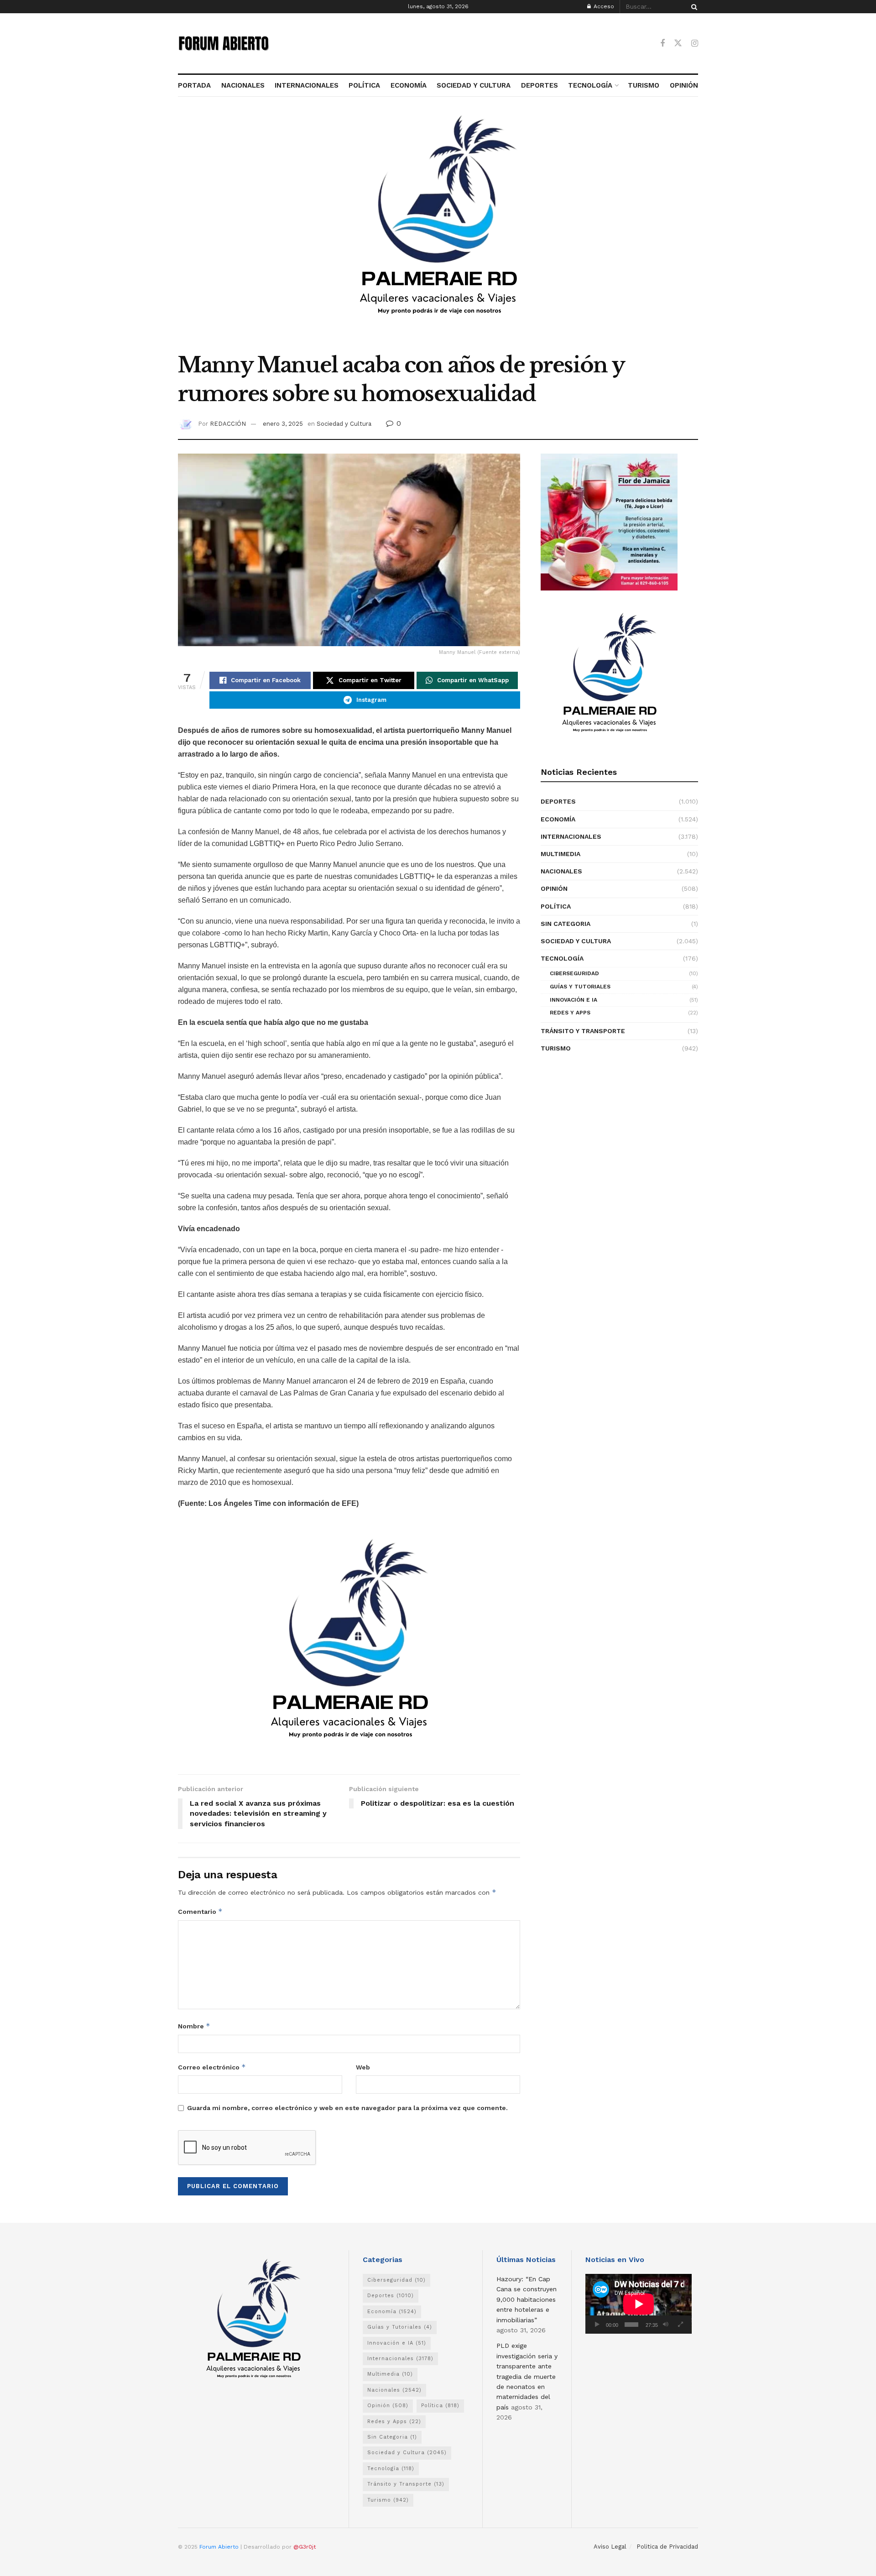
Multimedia (561, 854)
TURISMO (644, 85)
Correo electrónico (212, 2067)
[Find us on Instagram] (695, 44)
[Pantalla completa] (680, 2325)
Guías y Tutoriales (580, 987)
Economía (558, 819)
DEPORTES (539, 85)
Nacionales (561, 871)
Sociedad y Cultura (344, 424)
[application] (639, 2304)
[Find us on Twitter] (678, 43)
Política (556, 906)
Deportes (558, 801)
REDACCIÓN (228, 424)
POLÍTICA (364, 85)
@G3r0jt (305, 2547)
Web (363, 2067)
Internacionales (571, 836)
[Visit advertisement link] (438, 230)
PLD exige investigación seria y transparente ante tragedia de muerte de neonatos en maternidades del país (527, 2376)
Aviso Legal (610, 2547)
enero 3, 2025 (283, 424)
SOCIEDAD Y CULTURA (474, 85)
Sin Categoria (566, 924)
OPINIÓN (684, 85)
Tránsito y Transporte (583, 1031)
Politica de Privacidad (667, 2547)
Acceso (603, 6)
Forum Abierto (220, 2547)
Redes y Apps (570, 1013)
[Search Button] (693, 7)
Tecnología (562, 958)
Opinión (554, 888)
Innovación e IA (574, 1000)
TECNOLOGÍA (590, 85)
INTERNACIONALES (307, 85)
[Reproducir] (597, 2325)
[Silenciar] (666, 2325)
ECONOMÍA (409, 85)
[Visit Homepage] (224, 43)
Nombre (194, 2026)
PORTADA (194, 85)
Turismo (556, 1048)
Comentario (200, 1911)
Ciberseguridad (574, 973)
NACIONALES (243, 85)
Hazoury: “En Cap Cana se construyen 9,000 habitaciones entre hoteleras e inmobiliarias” (527, 2299)
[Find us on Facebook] (662, 44)
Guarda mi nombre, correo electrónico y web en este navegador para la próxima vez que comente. (347, 2108)
